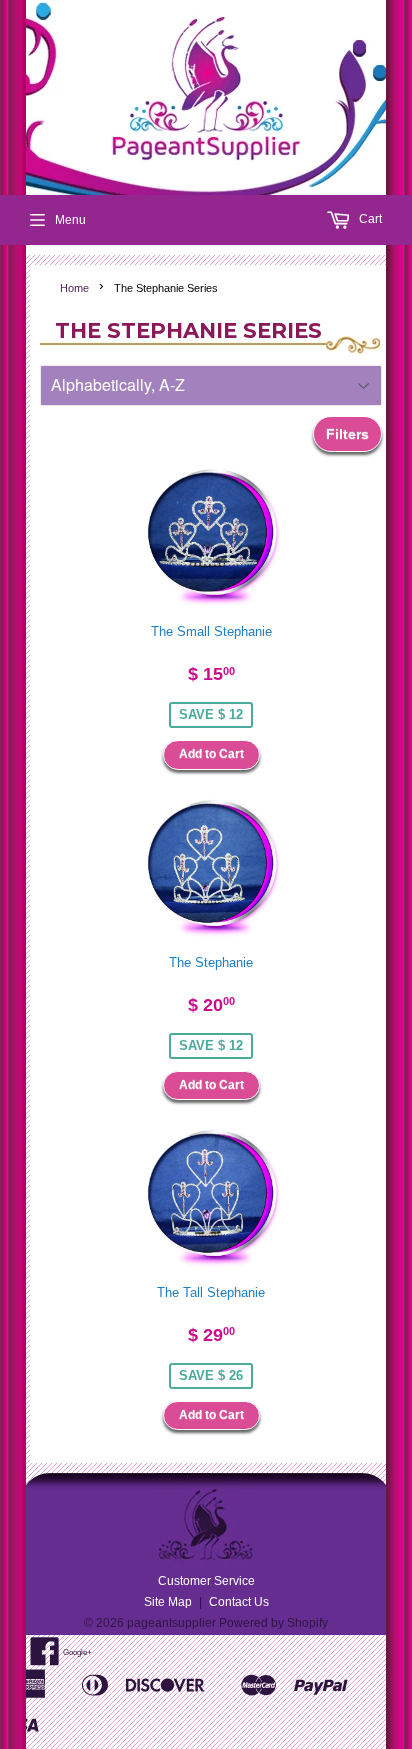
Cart (369, 219)
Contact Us (239, 1602)
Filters (347, 434)
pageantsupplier (171, 1623)
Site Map (168, 1602)
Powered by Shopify (273, 1623)
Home (74, 288)
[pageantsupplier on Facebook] (45, 1659)
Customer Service (206, 1581)
